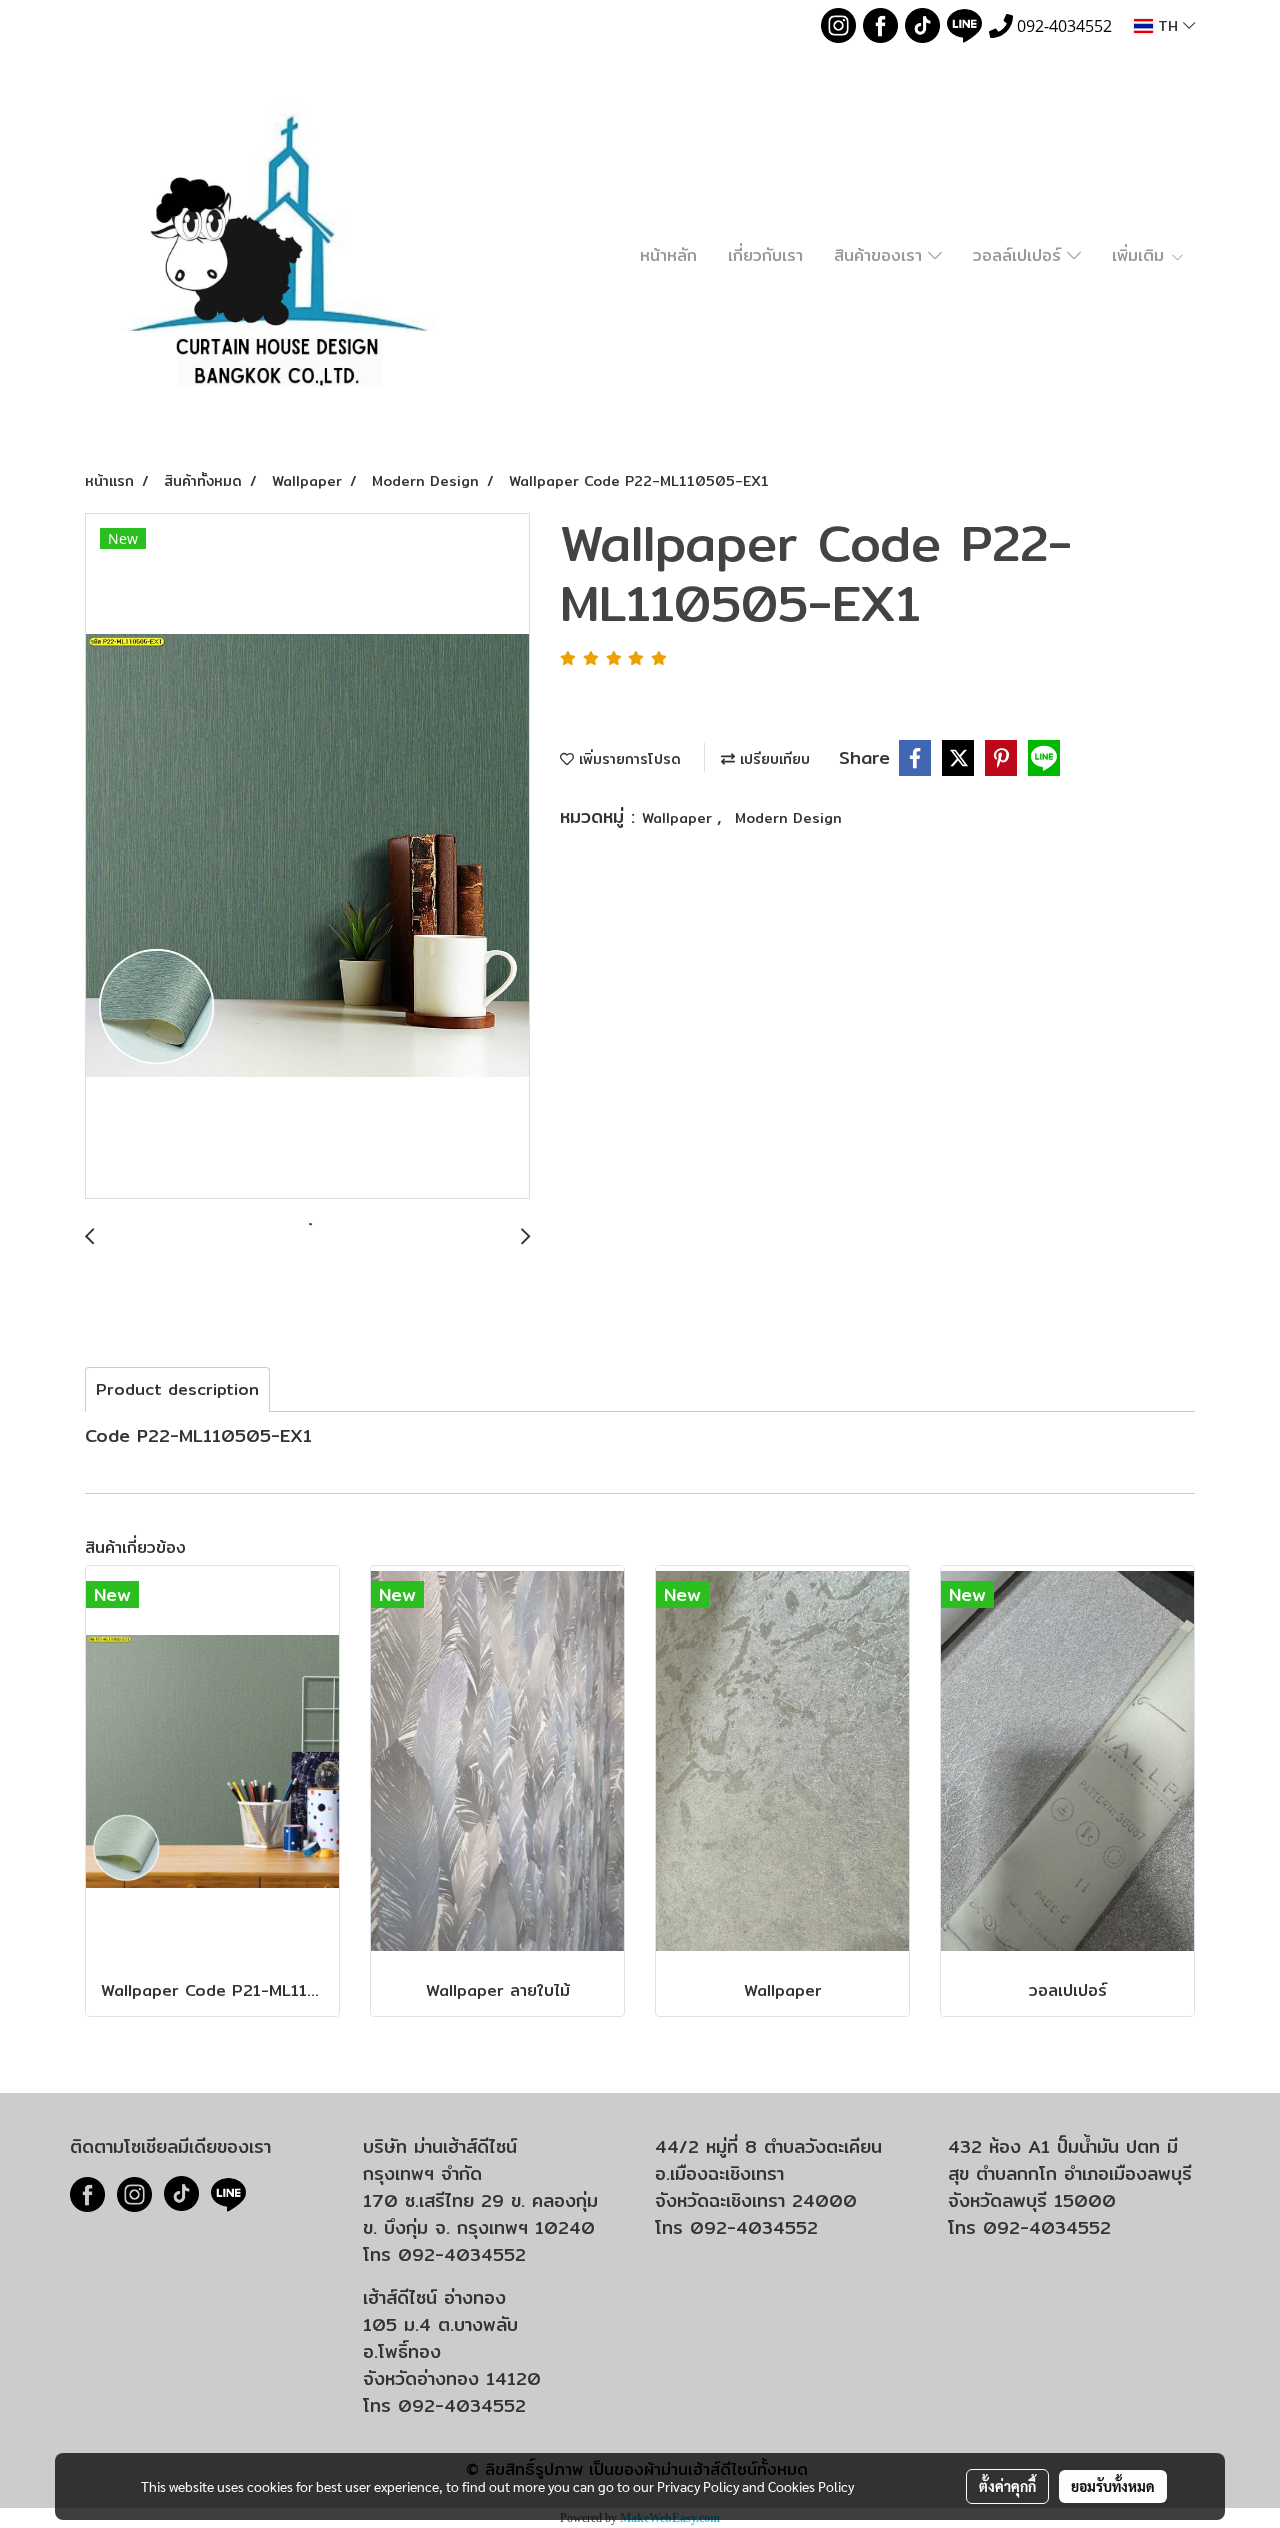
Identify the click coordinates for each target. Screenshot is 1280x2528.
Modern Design (788, 818)
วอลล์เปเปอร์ (1020, 255)
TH (1168, 26)
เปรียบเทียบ (772, 759)
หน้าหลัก (668, 255)
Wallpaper (679, 818)
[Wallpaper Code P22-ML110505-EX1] (307, 857)
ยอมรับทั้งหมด (1113, 2486)
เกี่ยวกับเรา (765, 255)
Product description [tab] (177, 1389)
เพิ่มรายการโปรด (627, 759)
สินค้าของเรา (881, 255)
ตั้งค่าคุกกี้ (1007, 2486)
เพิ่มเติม (1141, 255)
